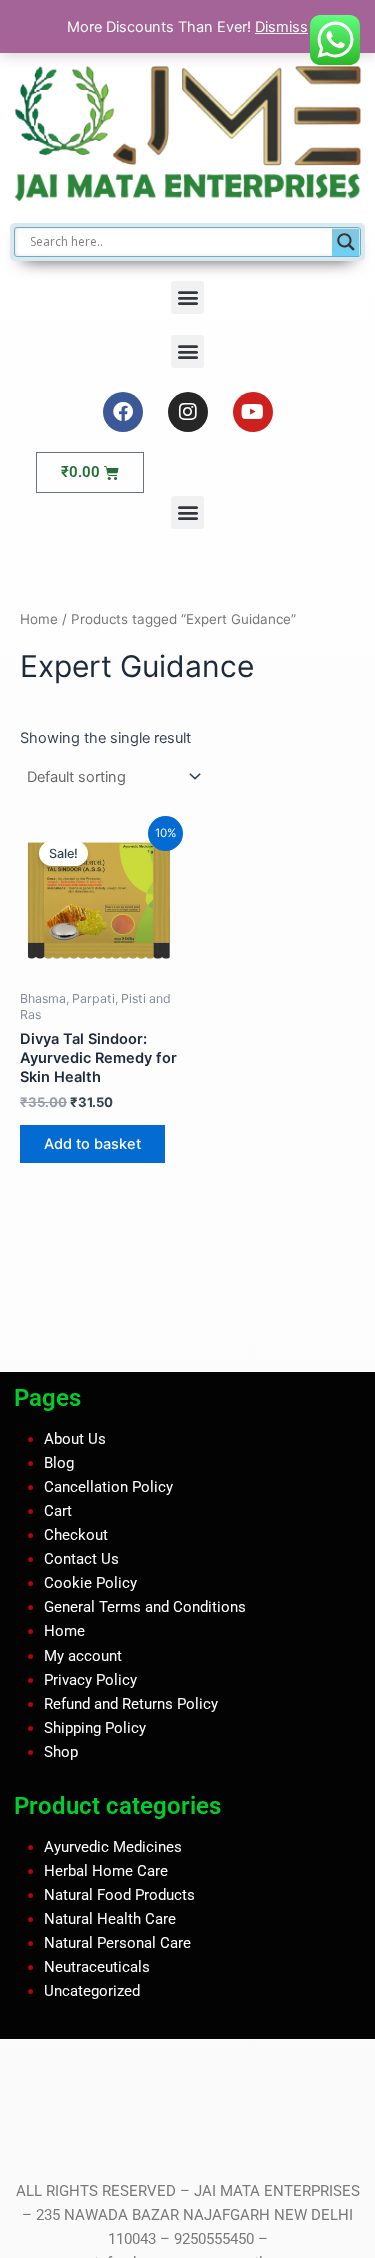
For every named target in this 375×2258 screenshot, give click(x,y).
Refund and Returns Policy (131, 1703)
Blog (59, 1463)
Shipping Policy (95, 1728)
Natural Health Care (110, 1919)
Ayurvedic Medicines (113, 1846)
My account (83, 1655)
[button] (187, 297)
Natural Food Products (119, 1894)
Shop (61, 1752)
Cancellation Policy (108, 1487)
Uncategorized (92, 1991)
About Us (75, 1439)
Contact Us (81, 1559)
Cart (58, 1511)
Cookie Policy (90, 1583)
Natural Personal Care (117, 1943)
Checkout (76, 1535)
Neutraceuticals (97, 1967)
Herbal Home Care (106, 1870)
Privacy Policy (90, 1679)
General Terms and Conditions (145, 1607)
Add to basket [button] (92, 1144)
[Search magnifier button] (346, 242)
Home (39, 619)
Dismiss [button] (281, 27)
